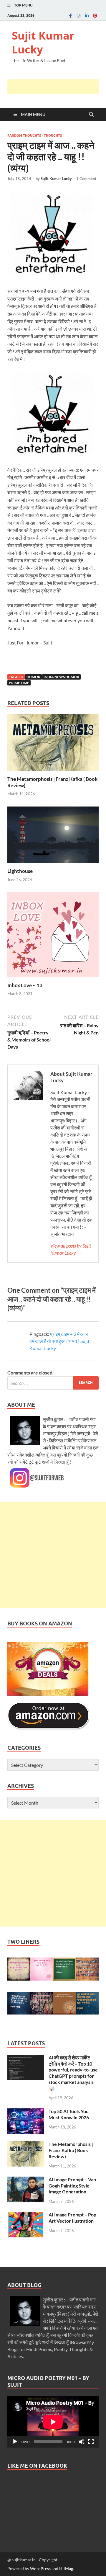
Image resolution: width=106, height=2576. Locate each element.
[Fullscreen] (91, 2442)
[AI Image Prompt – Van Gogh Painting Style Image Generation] (26, 2180)
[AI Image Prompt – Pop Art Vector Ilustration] (26, 2215)
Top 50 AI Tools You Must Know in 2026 (69, 2114)
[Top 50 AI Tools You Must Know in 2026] (26, 2112)
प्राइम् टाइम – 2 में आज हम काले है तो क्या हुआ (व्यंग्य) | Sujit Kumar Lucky (59, 1341)
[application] (53, 2422)
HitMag (66, 2568)
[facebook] (70, 15)
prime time (19, 683)
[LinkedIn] (87, 15)
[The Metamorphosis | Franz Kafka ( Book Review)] (53, 744)
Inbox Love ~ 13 (25, 985)
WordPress (40, 2568)
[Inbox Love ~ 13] (53, 937)
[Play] (15, 2442)
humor (33, 677)
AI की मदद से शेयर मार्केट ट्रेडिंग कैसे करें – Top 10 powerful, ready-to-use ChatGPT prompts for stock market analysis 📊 (73, 2073)
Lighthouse (20, 871)
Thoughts (53, 136)
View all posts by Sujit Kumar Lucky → (71, 1249)
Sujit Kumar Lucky (43, 43)
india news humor (61, 677)
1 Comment (86, 179)
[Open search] (91, 115)
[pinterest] (95, 15)
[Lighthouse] (53, 836)
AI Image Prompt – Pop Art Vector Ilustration (72, 2218)
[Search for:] (53, 1383)
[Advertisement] (57, 87)
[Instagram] (79, 15)
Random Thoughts (24, 136)
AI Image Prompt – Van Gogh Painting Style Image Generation (72, 2186)
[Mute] (82, 2442)
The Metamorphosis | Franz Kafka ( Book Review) (71, 2150)
